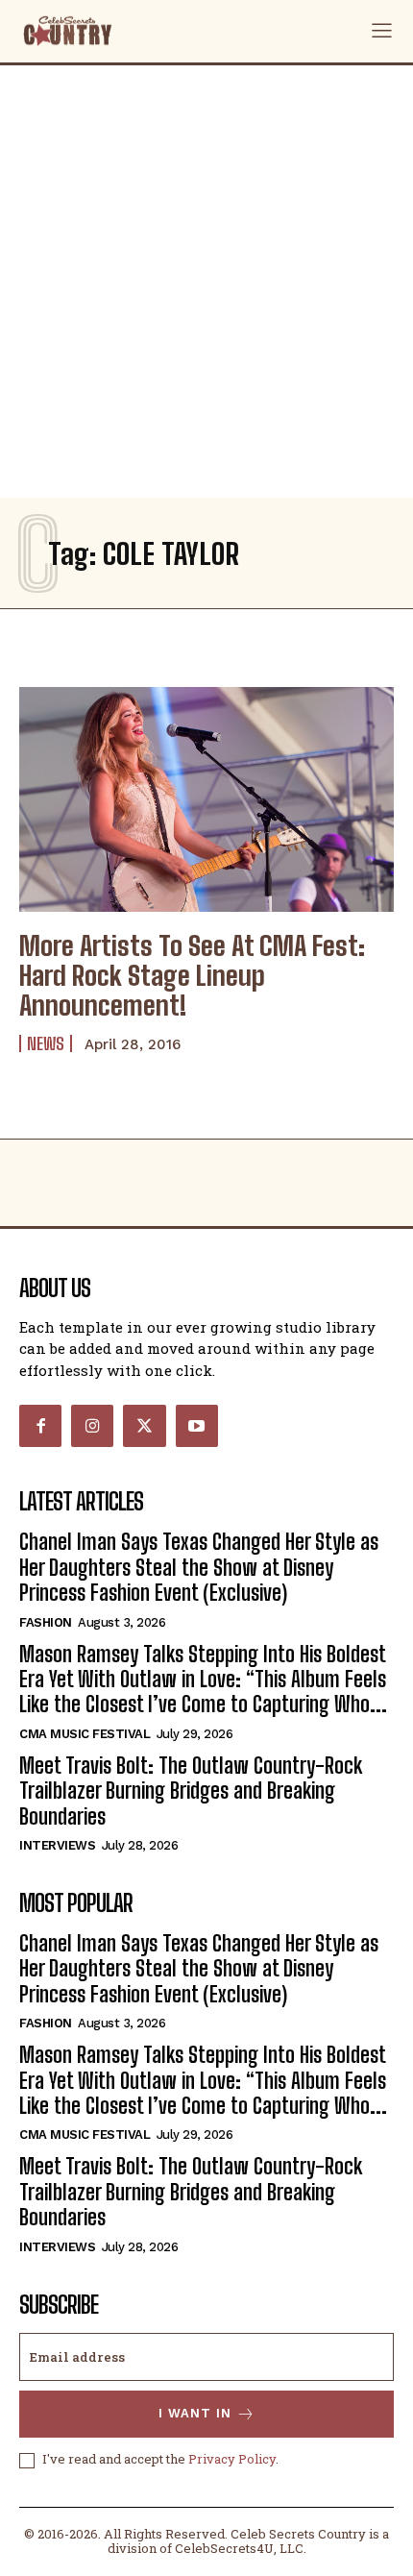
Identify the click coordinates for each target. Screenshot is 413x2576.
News (46, 1043)
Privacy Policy (232, 2459)
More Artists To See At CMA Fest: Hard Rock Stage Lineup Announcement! (192, 975)
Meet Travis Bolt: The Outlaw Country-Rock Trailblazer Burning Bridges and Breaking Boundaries (191, 1791)
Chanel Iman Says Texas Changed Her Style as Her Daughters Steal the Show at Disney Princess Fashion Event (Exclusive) (199, 1567)
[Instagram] (92, 1426)
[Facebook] (40, 1426)
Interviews (57, 1845)
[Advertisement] (206, 282)
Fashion (46, 1622)
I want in (195, 2413)
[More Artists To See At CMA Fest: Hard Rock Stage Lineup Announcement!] (206, 799)
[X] (144, 1426)
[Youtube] (197, 1426)
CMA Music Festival (85, 1734)
